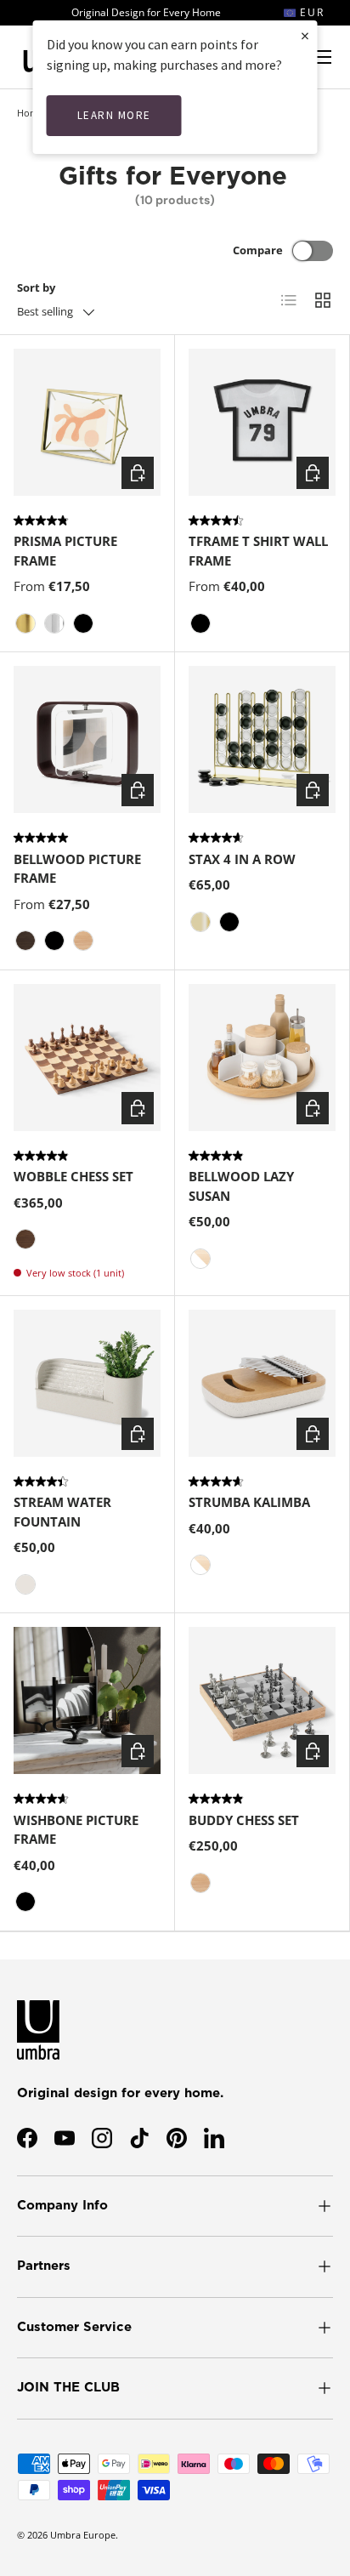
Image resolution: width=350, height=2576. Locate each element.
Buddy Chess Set (244, 1820)
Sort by (36, 287)
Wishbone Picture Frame (76, 1830)
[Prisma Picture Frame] (87, 422)
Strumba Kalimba (249, 1502)
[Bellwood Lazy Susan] (262, 1058)
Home (30, 113)
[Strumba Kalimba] (262, 1383)
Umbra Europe (83, 2535)
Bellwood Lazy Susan (241, 1186)
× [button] (305, 35)
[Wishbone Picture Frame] (87, 1700)
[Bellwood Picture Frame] (87, 739)
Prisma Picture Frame (65, 551)
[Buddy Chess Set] (262, 1700)
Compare (258, 250)
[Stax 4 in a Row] (262, 739)
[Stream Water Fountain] (87, 1383)
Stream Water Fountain (62, 1512)
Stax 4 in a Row (242, 859)
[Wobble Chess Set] (87, 1058)
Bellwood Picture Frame (77, 869)
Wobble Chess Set (73, 1176)
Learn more (114, 115)
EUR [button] (310, 12)
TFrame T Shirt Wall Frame (258, 551)
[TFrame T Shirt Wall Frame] (262, 422)
